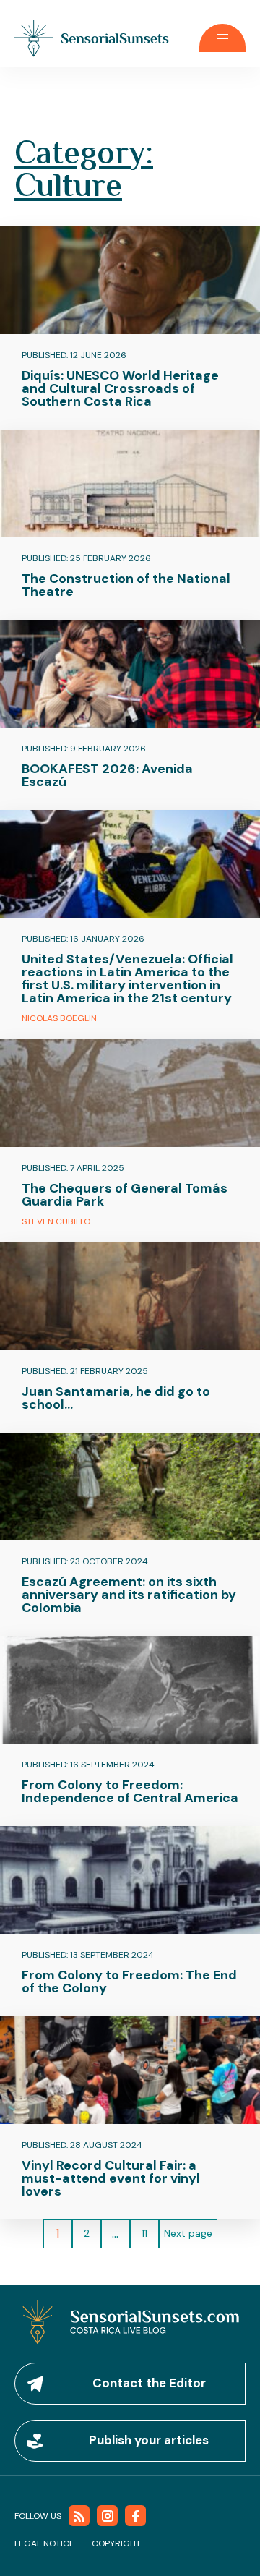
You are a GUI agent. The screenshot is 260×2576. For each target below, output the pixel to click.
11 (144, 2233)
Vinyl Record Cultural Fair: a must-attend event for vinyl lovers (111, 2178)
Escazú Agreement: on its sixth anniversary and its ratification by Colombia (129, 1595)
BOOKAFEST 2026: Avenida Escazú (107, 775)
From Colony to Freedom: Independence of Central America (130, 1791)
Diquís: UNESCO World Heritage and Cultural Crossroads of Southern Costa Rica (120, 388)
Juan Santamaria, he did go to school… (116, 1398)
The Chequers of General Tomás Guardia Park (125, 1195)
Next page (188, 2233)
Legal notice (44, 2543)
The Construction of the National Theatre (126, 585)
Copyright (116, 2543)
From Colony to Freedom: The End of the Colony (129, 1982)
